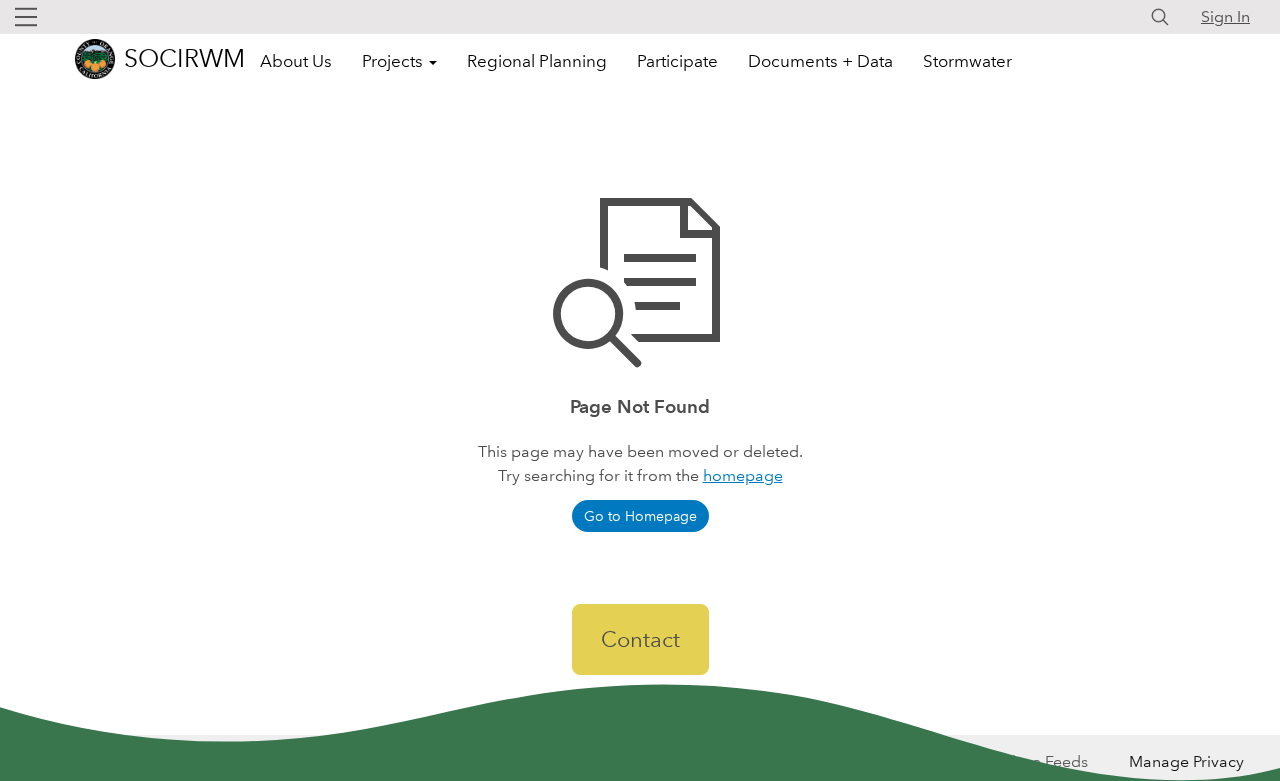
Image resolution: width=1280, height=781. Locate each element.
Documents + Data (820, 61)
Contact (640, 639)
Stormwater (967, 61)
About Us (296, 61)
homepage (743, 475)
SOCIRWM (184, 58)
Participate (677, 61)
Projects (394, 61)
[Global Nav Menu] (26, 17)
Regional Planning (537, 61)
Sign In (1225, 16)
